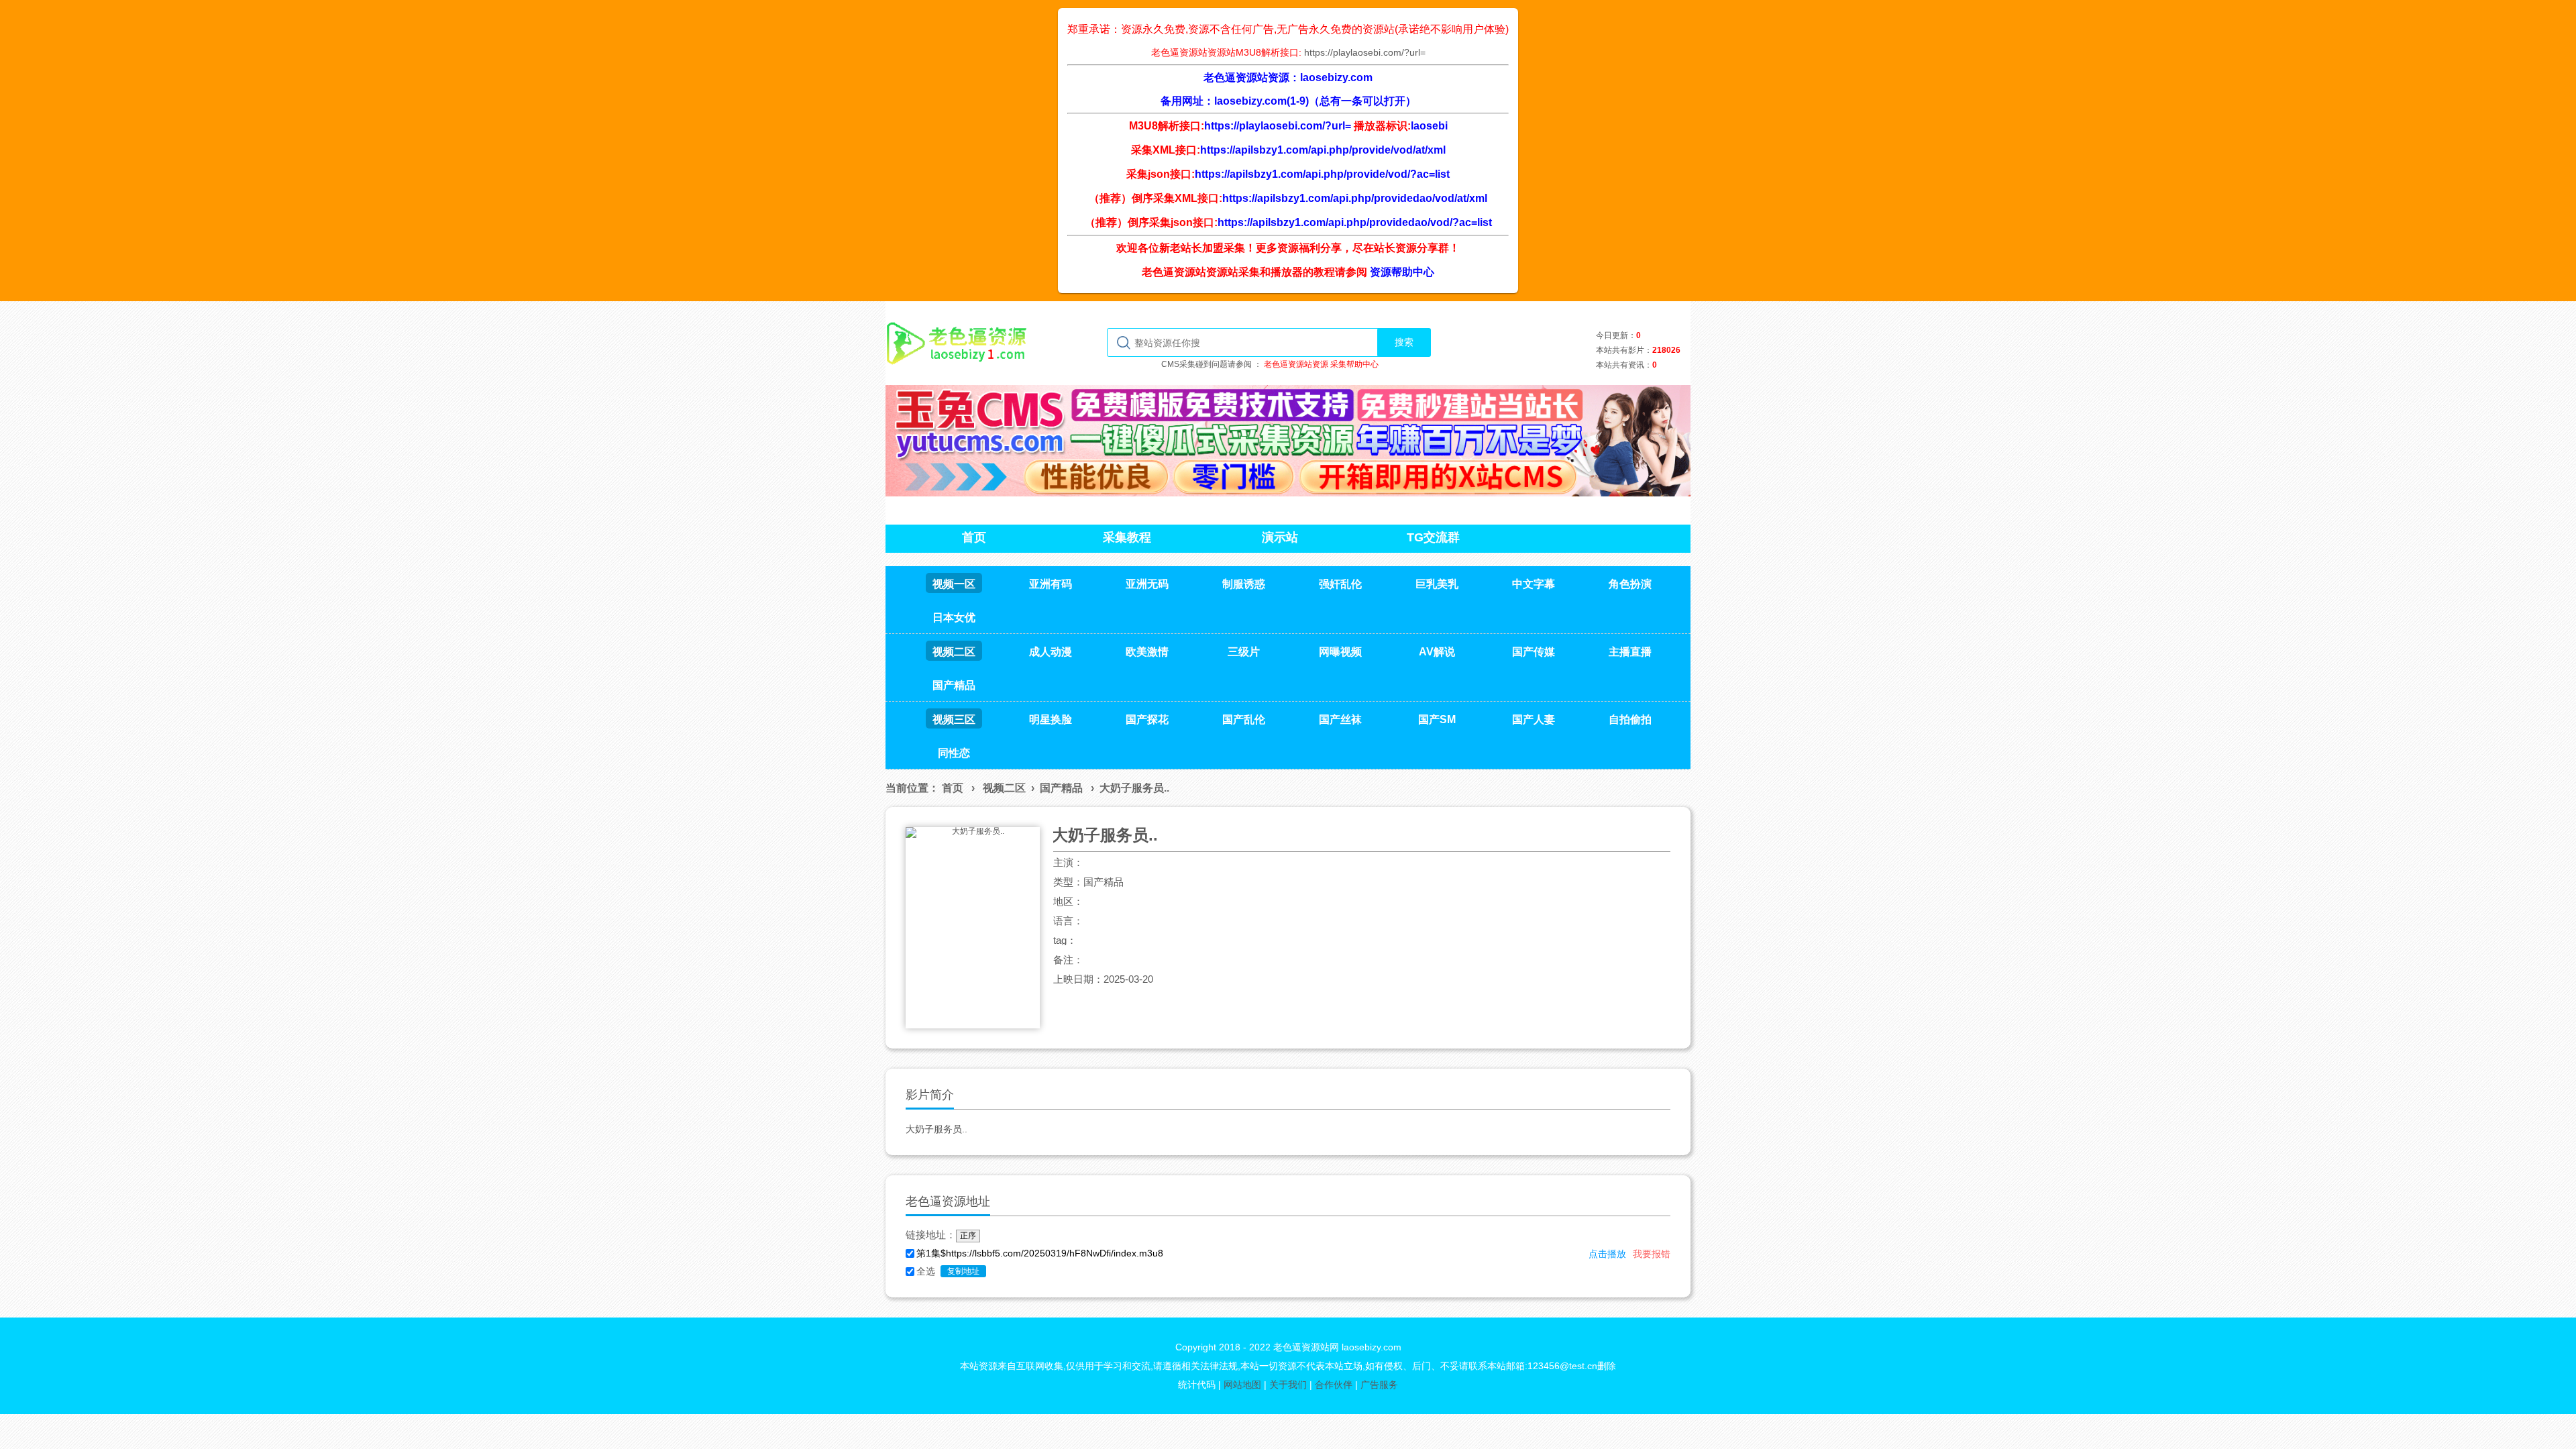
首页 (953, 788)
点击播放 (1607, 1254)
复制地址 (963, 1271)
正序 (968, 1236)
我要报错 (1652, 1254)
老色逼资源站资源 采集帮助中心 (1321, 364)
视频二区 (1004, 788)
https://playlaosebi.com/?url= (1365, 52)
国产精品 (1061, 788)
